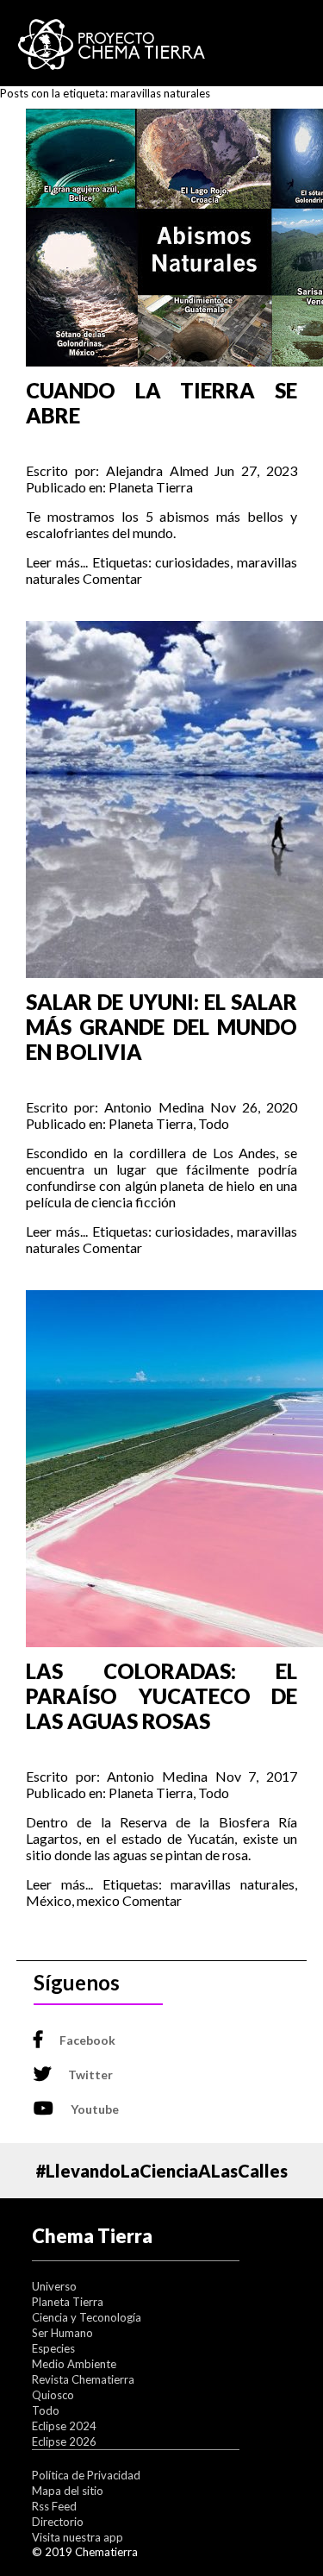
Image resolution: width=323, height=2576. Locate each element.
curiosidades (193, 562)
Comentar (112, 578)
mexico (98, 1900)
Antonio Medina (154, 1107)
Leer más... (57, 562)
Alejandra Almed (157, 470)
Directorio (58, 2522)
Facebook (87, 2040)
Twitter (90, 2075)
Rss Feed (54, 2506)
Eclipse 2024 (64, 2426)
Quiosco (53, 2395)
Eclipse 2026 (64, 2441)
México (49, 1900)
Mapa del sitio (68, 2491)
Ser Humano (62, 2333)
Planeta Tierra (151, 487)
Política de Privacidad (86, 2475)
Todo (214, 1123)
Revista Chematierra (83, 2379)
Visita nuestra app (78, 2537)
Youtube (95, 2109)
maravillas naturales (233, 1884)
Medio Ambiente (74, 2364)
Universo (54, 2286)
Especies (53, 2348)
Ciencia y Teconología (87, 2317)
